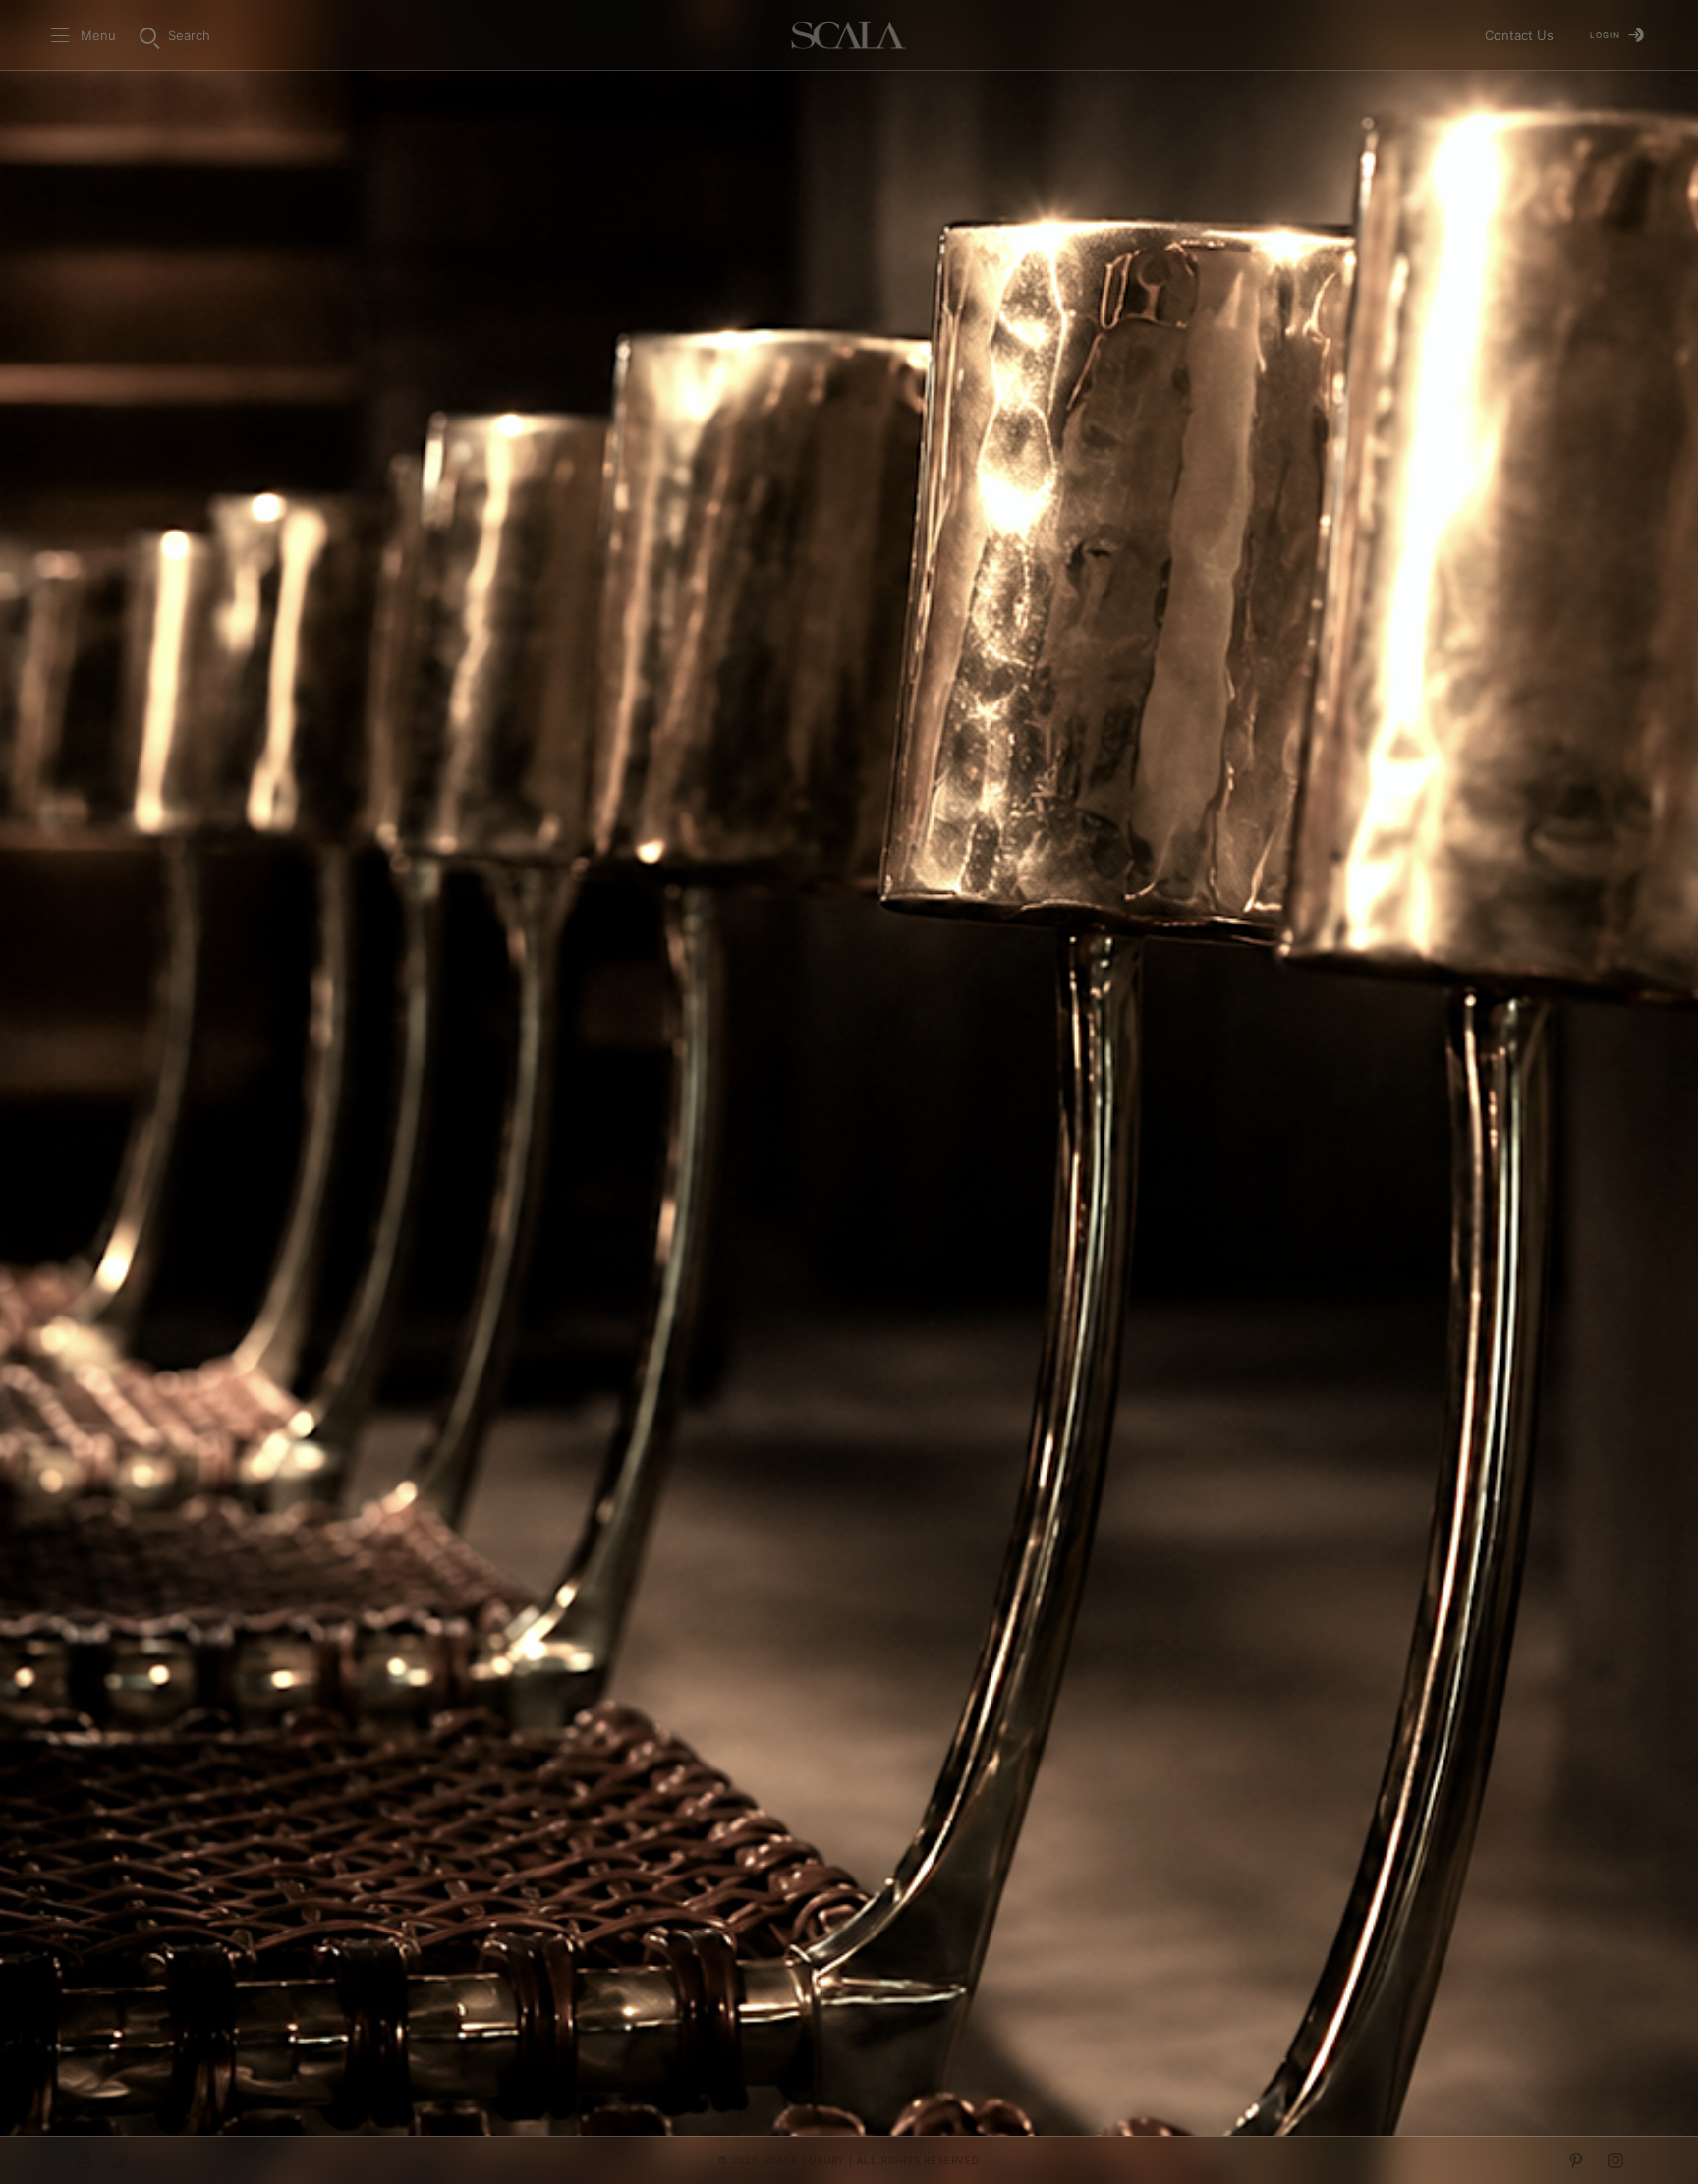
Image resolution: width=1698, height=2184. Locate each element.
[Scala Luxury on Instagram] (1615, 2160)
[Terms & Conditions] (120, 2160)
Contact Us (1519, 35)
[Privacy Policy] (83, 2160)
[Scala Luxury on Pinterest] (1576, 2160)
